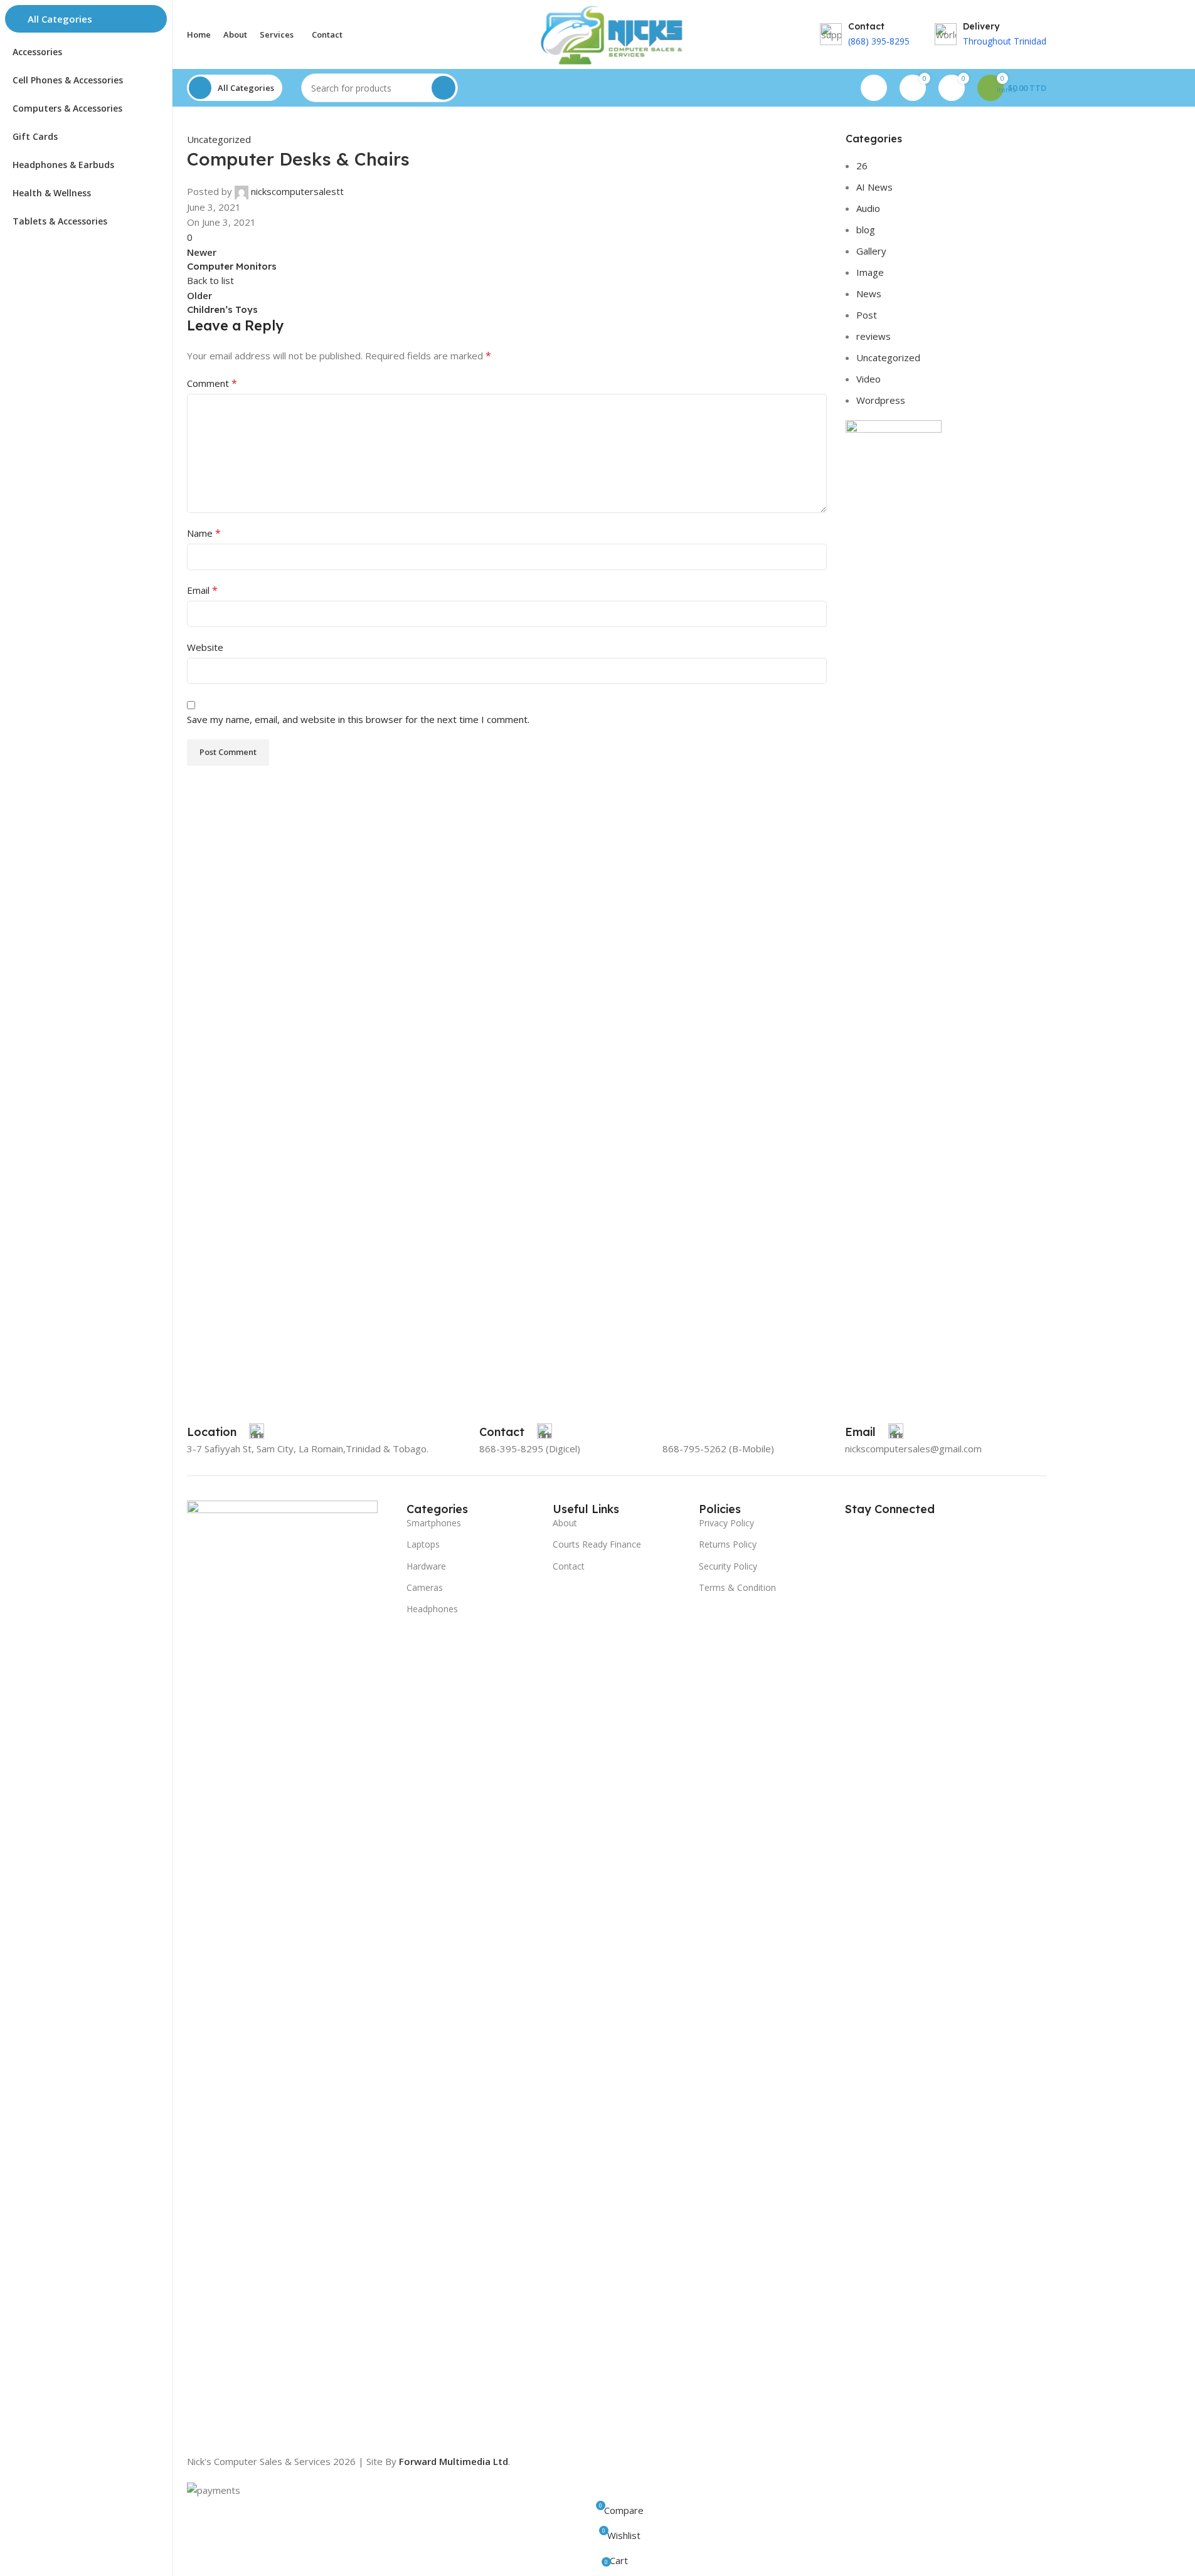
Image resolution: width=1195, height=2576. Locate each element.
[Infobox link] (226, 1432)
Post (867, 315)
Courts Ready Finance (597, 1544)
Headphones (432, 1609)
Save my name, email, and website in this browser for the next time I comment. (358, 719)
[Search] (443, 88)
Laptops (423, 1544)
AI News (874, 187)
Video (868, 379)
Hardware (426, 1566)
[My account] (874, 88)
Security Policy (728, 1566)
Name (204, 533)
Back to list (210, 280)
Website (205, 647)
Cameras (425, 1587)
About (565, 1523)
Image (870, 272)
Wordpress (881, 400)
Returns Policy (728, 1544)
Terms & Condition (737, 1587)
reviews (874, 336)
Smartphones (434, 1523)
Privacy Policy (726, 1523)
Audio (868, 208)
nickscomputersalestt (297, 191)
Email (202, 590)
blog (866, 230)
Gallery (871, 251)
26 (862, 166)
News (869, 293)
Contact (569, 1566)
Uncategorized (219, 139)
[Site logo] (616, 33)
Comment (212, 383)
